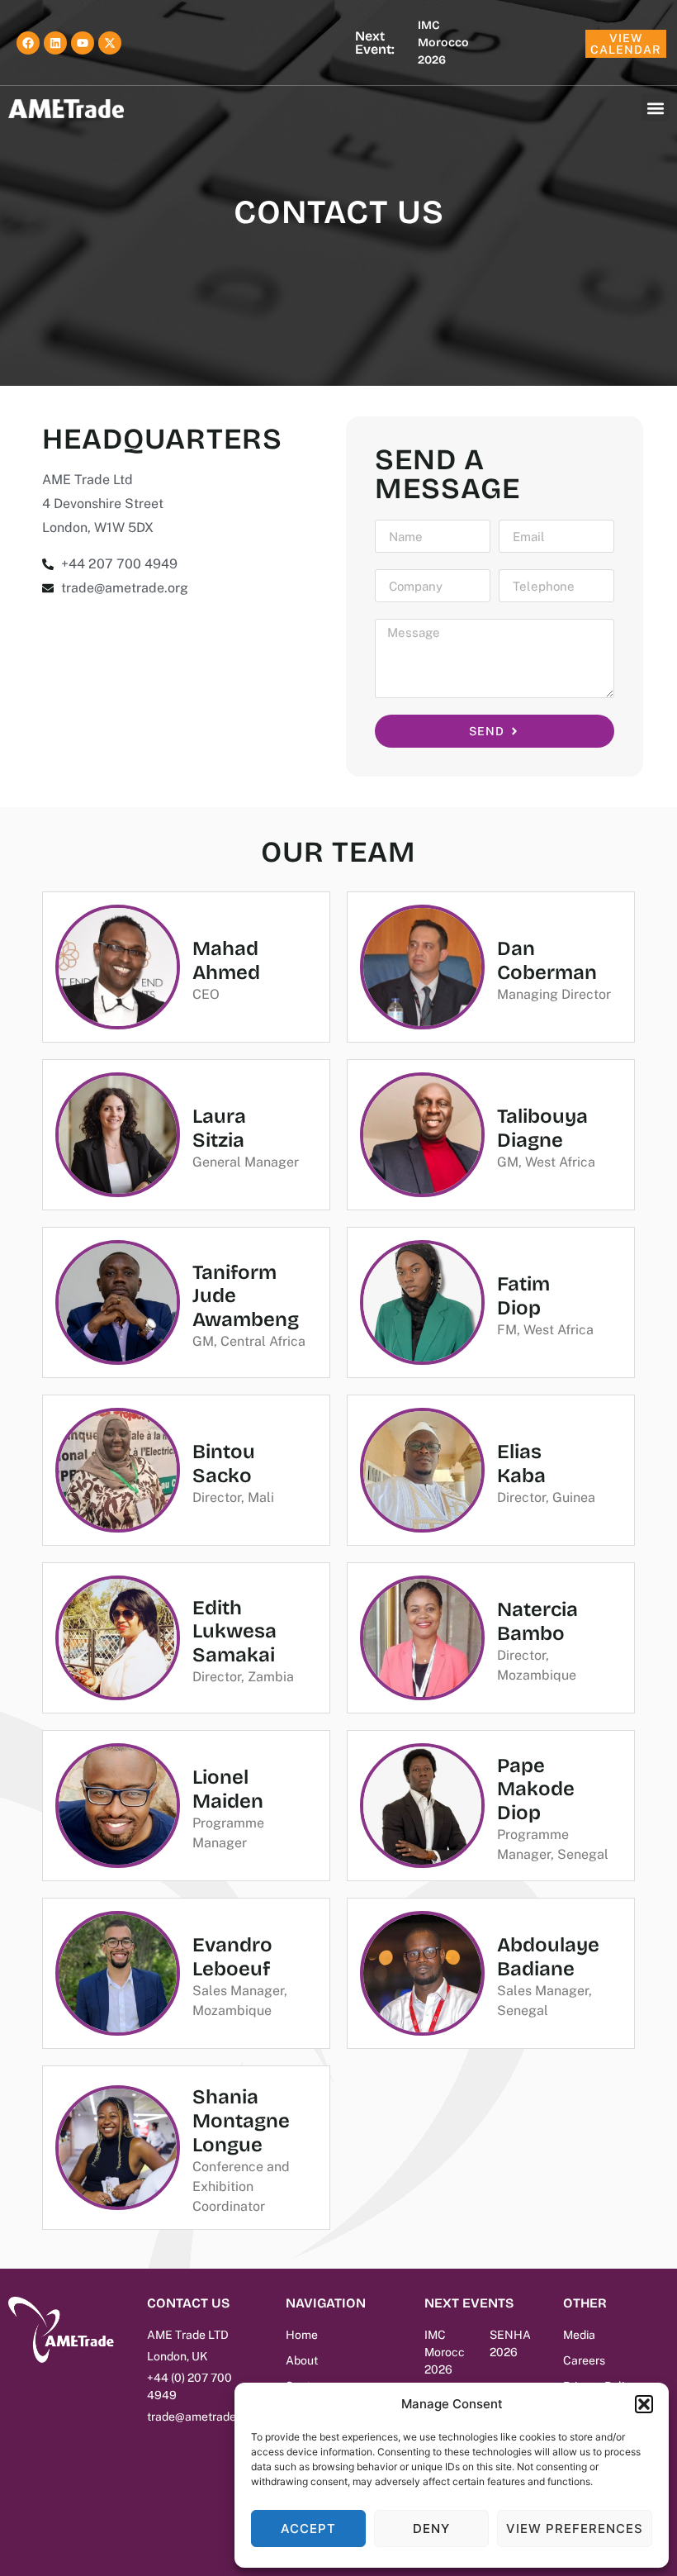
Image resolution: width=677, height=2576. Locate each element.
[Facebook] (28, 43)
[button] (644, 2404)
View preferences (575, 2528)
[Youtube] (83, 43)
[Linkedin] (55, 43)
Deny (431, 2528)
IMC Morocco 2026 (443, 43)
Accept (308, 2528)
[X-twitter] (110, 43)
